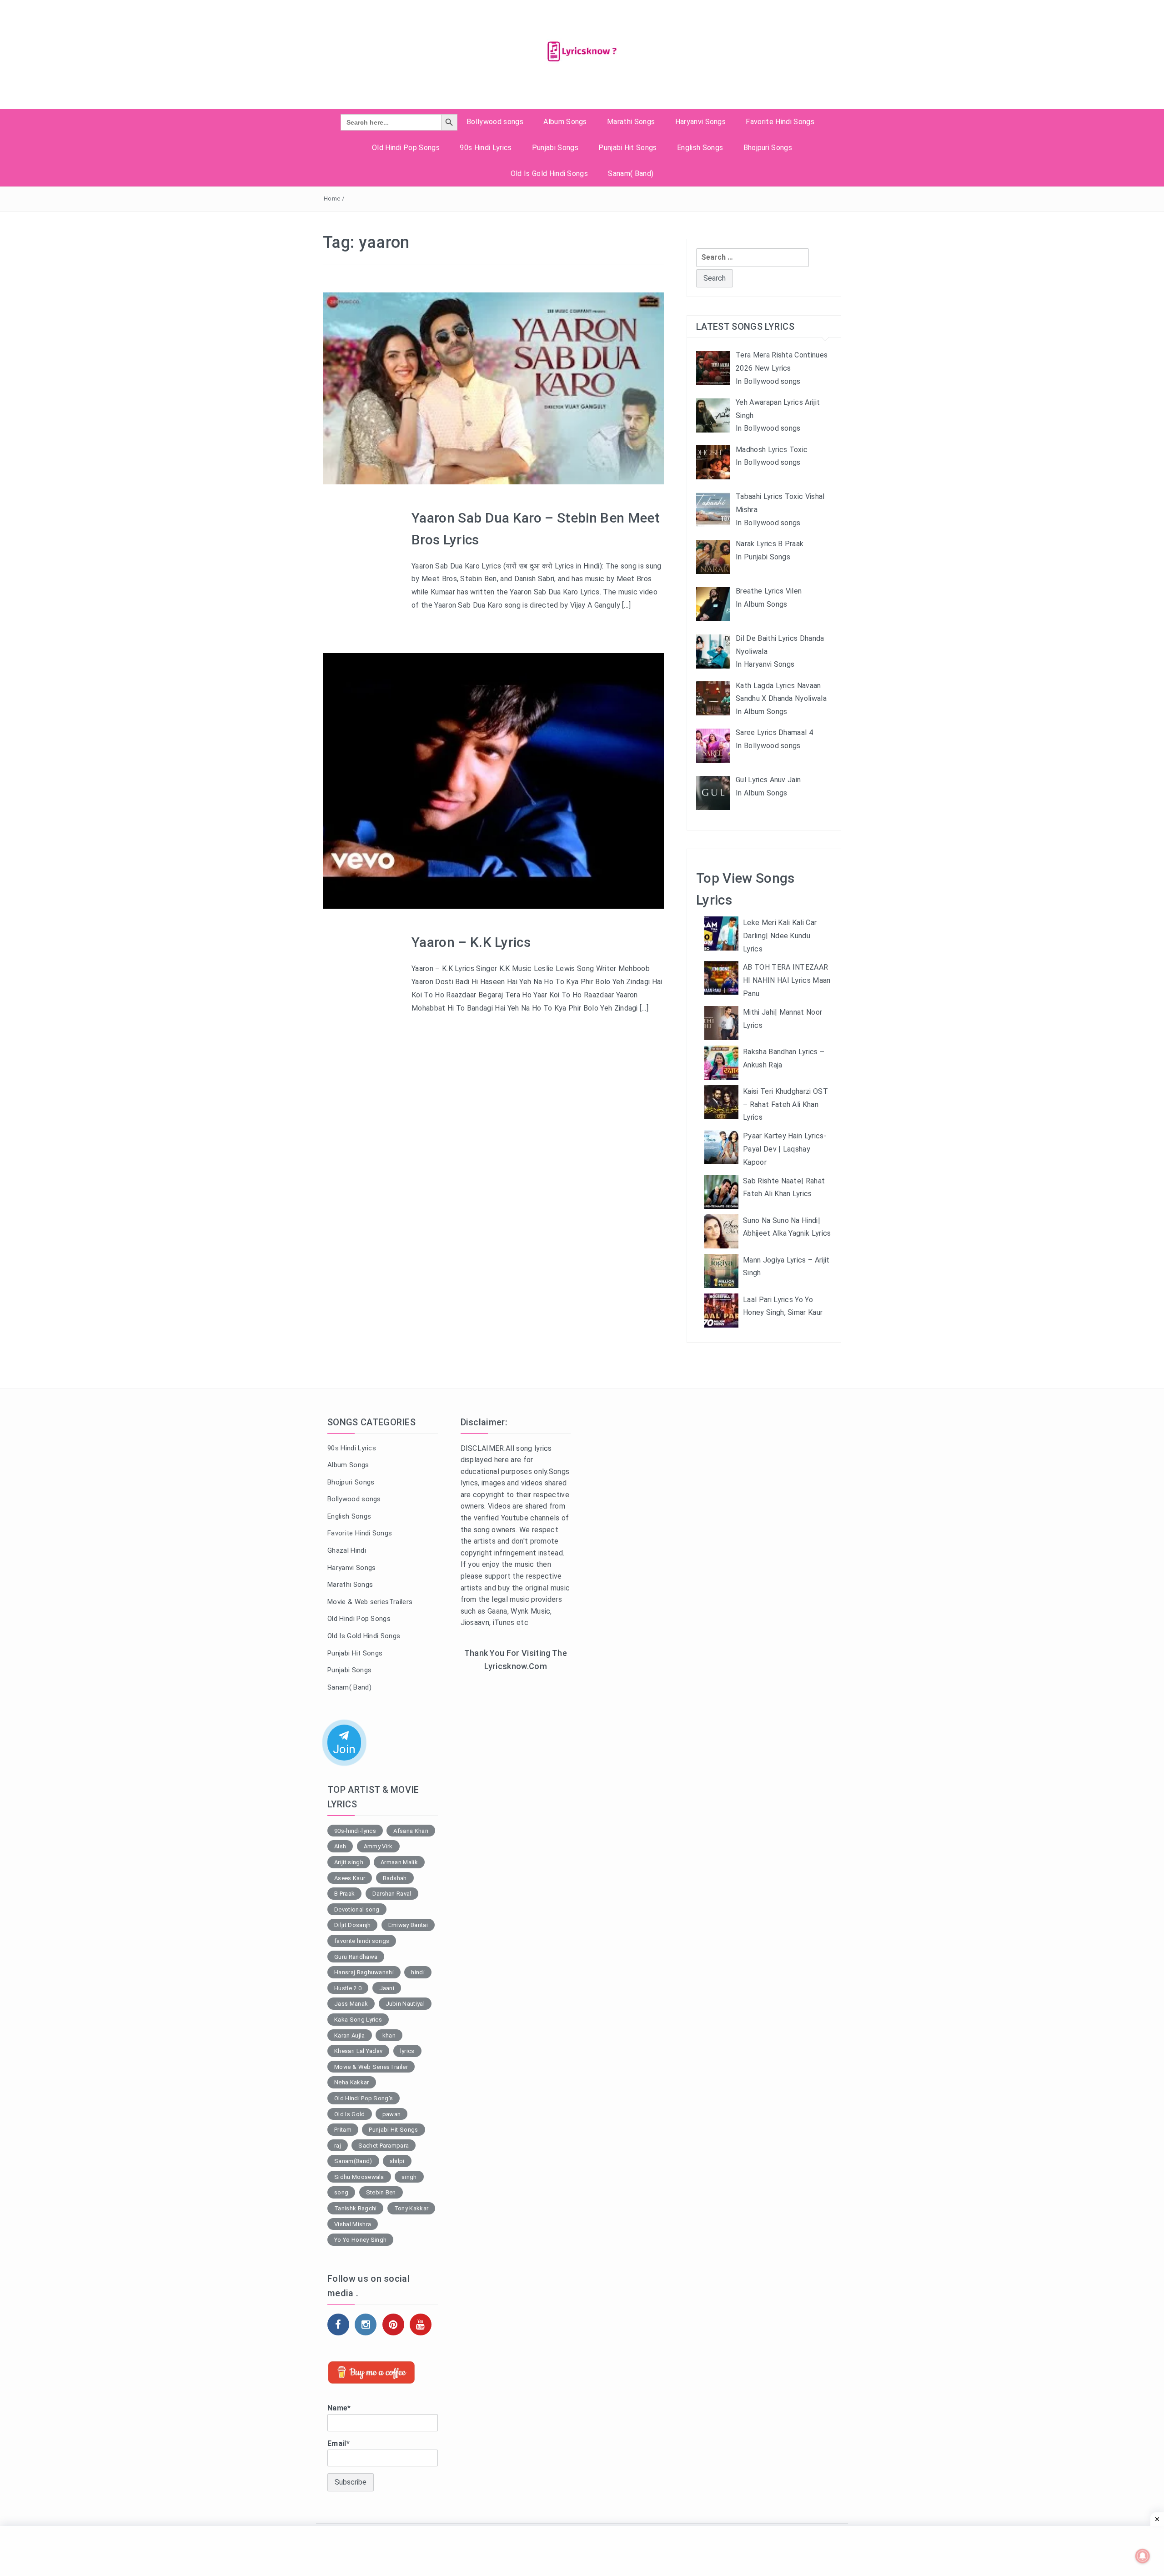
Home (332, 199)
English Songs (700, 148)
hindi (418, 1972)
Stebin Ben (381, 2192)
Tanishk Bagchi (355, 2208)
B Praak (344, 1894)
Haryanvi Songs (700, 122)
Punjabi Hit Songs (627, 148)
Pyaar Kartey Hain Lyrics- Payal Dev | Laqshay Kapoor (785, 1149)
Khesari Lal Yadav (358, 2051)
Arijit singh (349, 1862)
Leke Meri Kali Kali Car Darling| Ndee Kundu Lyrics (780, 936)
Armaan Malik (399, 1862)
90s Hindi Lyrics (486, 148)
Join (344, 1749)
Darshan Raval (392, 1894)
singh (409, 2177)
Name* (339, 2408)
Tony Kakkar (411, 2208)
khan (389, 2035)
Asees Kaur (350, 1878)
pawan (392, 2114)
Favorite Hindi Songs (780, 122)
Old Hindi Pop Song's (364, 2098)
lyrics (407, 2051)
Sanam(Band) (353, 2161)
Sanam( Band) (631, 174)
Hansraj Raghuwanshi (364, 1972)
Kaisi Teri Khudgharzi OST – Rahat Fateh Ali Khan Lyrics (785, 1104)
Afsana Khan (411, 1831)
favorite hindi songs (362, 1941)
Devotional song (357, 1909)
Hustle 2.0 (348, 1988)
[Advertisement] (516, 1828)
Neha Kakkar (352, 2082)
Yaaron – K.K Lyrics (471, 942)
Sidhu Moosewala (359, 2177)
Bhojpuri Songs (768, 148)
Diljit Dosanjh (352, 1925)
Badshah (395, 1878)
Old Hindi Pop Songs (406, 148)
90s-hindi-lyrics (355, 1831)
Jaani (387, 1988)
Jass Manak (351, 2004)
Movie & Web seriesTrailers (370, 1602)
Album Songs (565, 122)
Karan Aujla (350, 2035)
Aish (340, 1846)
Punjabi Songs (555, 148)
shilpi (397, 2161)
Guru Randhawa (356, 1957)
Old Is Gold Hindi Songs (549, 174)
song (341, 2192)
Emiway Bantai (408, 1925)
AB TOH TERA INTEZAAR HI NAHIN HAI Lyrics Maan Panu (787, 980)
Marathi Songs (631, 122)
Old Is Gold (350, 2114)
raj (338, 2146)
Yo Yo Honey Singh (360, 2240)
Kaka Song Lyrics (358, 2020)
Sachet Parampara (384, 2146)
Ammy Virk (378, 1846)
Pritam (343, 2130)
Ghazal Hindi (347, 1550)
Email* (339, 2443)
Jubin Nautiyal (405, 2004)
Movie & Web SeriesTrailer (371, 2067)
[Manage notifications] (1143, 2556)
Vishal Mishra (353, 2224)
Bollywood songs (495, 122)
